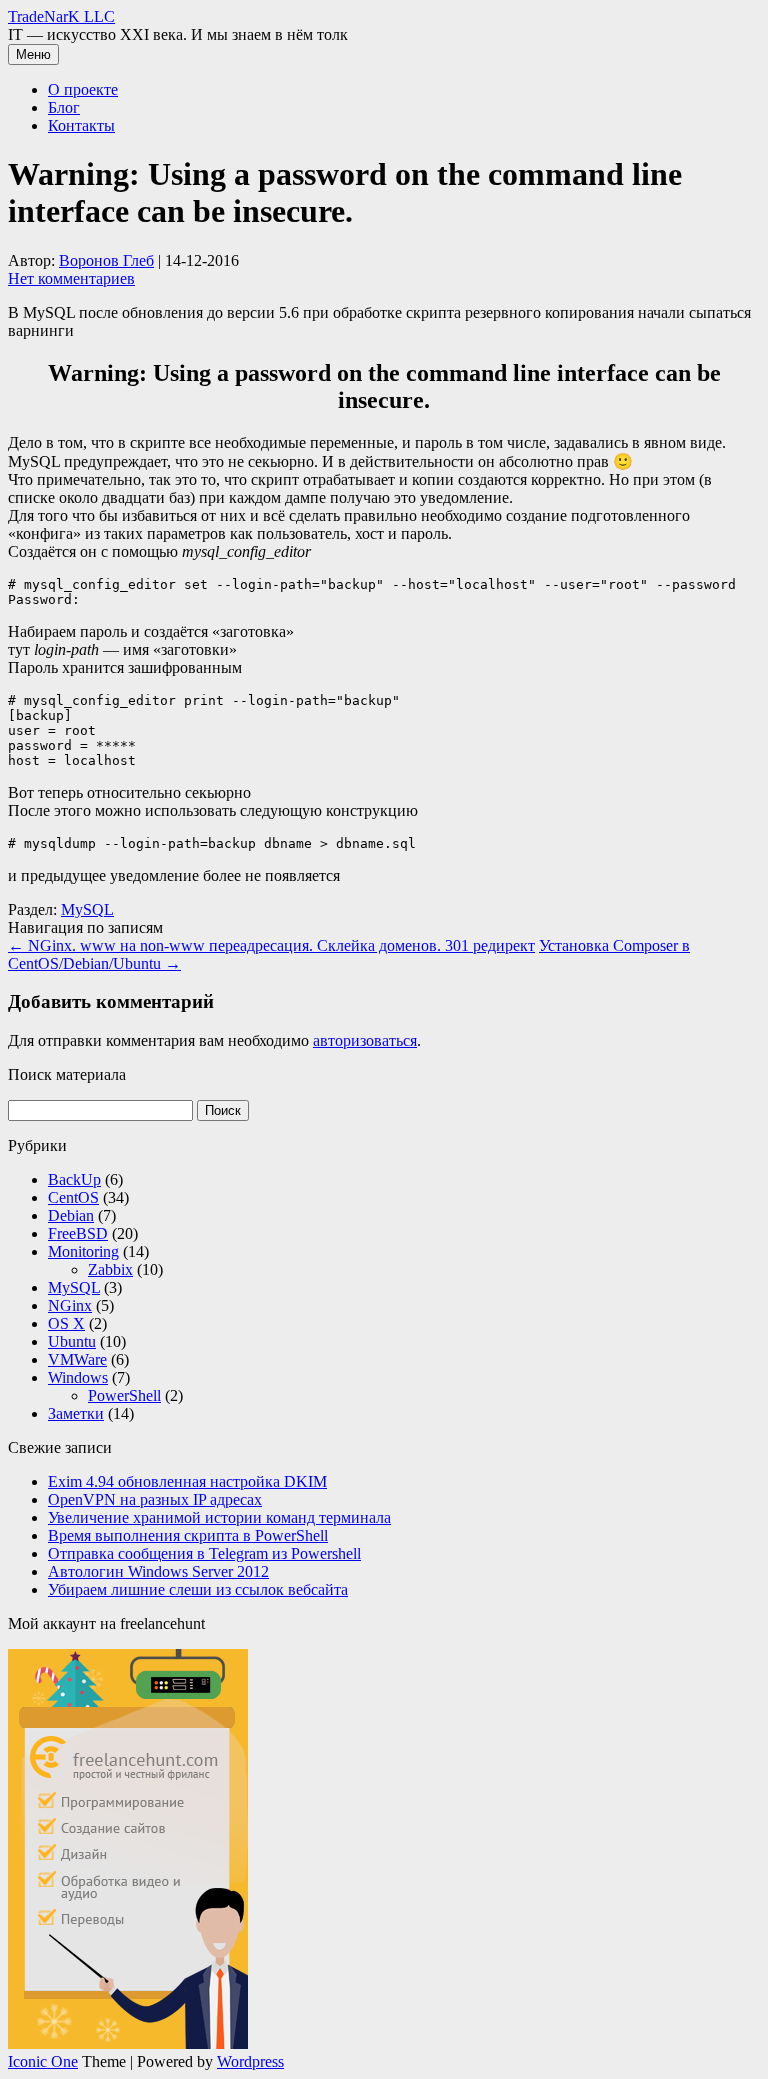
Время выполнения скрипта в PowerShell (188, 1535)
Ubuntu (72, 1341)
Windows (78, 1377)
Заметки (76, 1413)
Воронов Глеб (106, 260)
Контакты (81, 125)
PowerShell (124, 1395)
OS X (66, 1323)
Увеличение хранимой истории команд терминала (219, 1517)
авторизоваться (365, 1040)
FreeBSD (78, 1233)
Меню (33, 54)
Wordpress (250, 2061)
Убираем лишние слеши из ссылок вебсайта (198, 1589)
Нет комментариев (71, 278)
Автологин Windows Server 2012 (158, 1571)
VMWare (77, 1359)
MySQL (87, 909)
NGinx (70, 1305)
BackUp (74, 1179)
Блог (64, 107)
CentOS (73, 1197)
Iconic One (43, 2061)
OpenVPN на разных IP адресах (155, 1499)
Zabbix (110, 1269)
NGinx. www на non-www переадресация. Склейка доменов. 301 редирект (271, 945)
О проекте (83, 89)
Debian (71, 1215)
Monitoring (83, 1251)
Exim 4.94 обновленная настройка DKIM (187, 1481)
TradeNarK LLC (61, 16)
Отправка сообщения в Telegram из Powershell (204, 1553)
